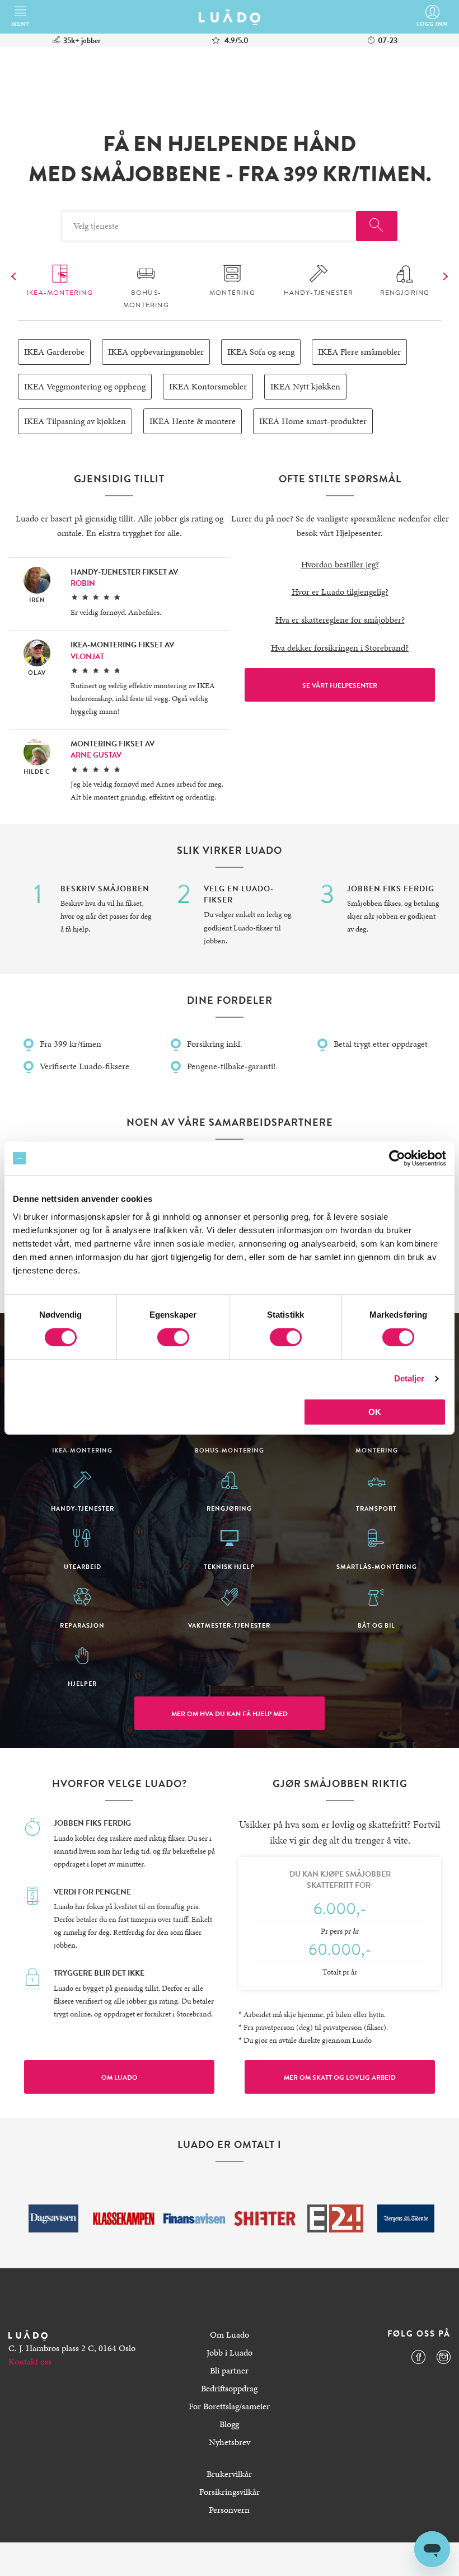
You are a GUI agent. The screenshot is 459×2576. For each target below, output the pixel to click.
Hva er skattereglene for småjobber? (340, 620)
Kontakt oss (30, 2361)
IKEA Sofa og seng (261, 352)
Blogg (229, 2424)
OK (375, 1412)
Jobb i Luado (230, 2352)
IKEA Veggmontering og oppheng (85, 386)
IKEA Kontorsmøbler (208, 386)
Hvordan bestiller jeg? (340, 564)
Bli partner (229, 2370)
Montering (232, 293)
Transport (376, 1508)
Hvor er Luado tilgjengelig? (340, 592)
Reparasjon (82, 1625)
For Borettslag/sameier (229, 2406)
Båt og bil (376, 1625)
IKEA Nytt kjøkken (305, 386)
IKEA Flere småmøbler (359, 352)
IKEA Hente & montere (193, 421)
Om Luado (120, 2077)
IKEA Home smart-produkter (313, 421)
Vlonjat (87, 657)
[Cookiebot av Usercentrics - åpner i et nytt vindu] (397, 1158)
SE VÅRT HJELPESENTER (340, 685)
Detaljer (409, 1378)
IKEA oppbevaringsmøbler (156, 352)
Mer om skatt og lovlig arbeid (340, 2077)
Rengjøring (405, 293)
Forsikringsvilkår (230, 2492)
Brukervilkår (229, 2474)
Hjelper (82, 1683)
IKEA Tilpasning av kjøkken (75, 421)
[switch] (173, 1337)
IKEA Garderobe (54, 352)
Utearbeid (83, 1566)
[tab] (60, 282)
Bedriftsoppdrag (229, 2388)
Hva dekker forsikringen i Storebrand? (340, 648)
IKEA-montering (60, 293)
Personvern (229, 2510)
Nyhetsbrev (230, 2442)
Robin (83, 583)
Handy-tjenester (319, 293)
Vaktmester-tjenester (229, 1625)
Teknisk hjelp (229, 1566)
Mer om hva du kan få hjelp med (230, 1714)
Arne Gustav (96, 755)
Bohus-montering (146, 299)
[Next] (15, 276)
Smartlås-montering (377, 1566)
